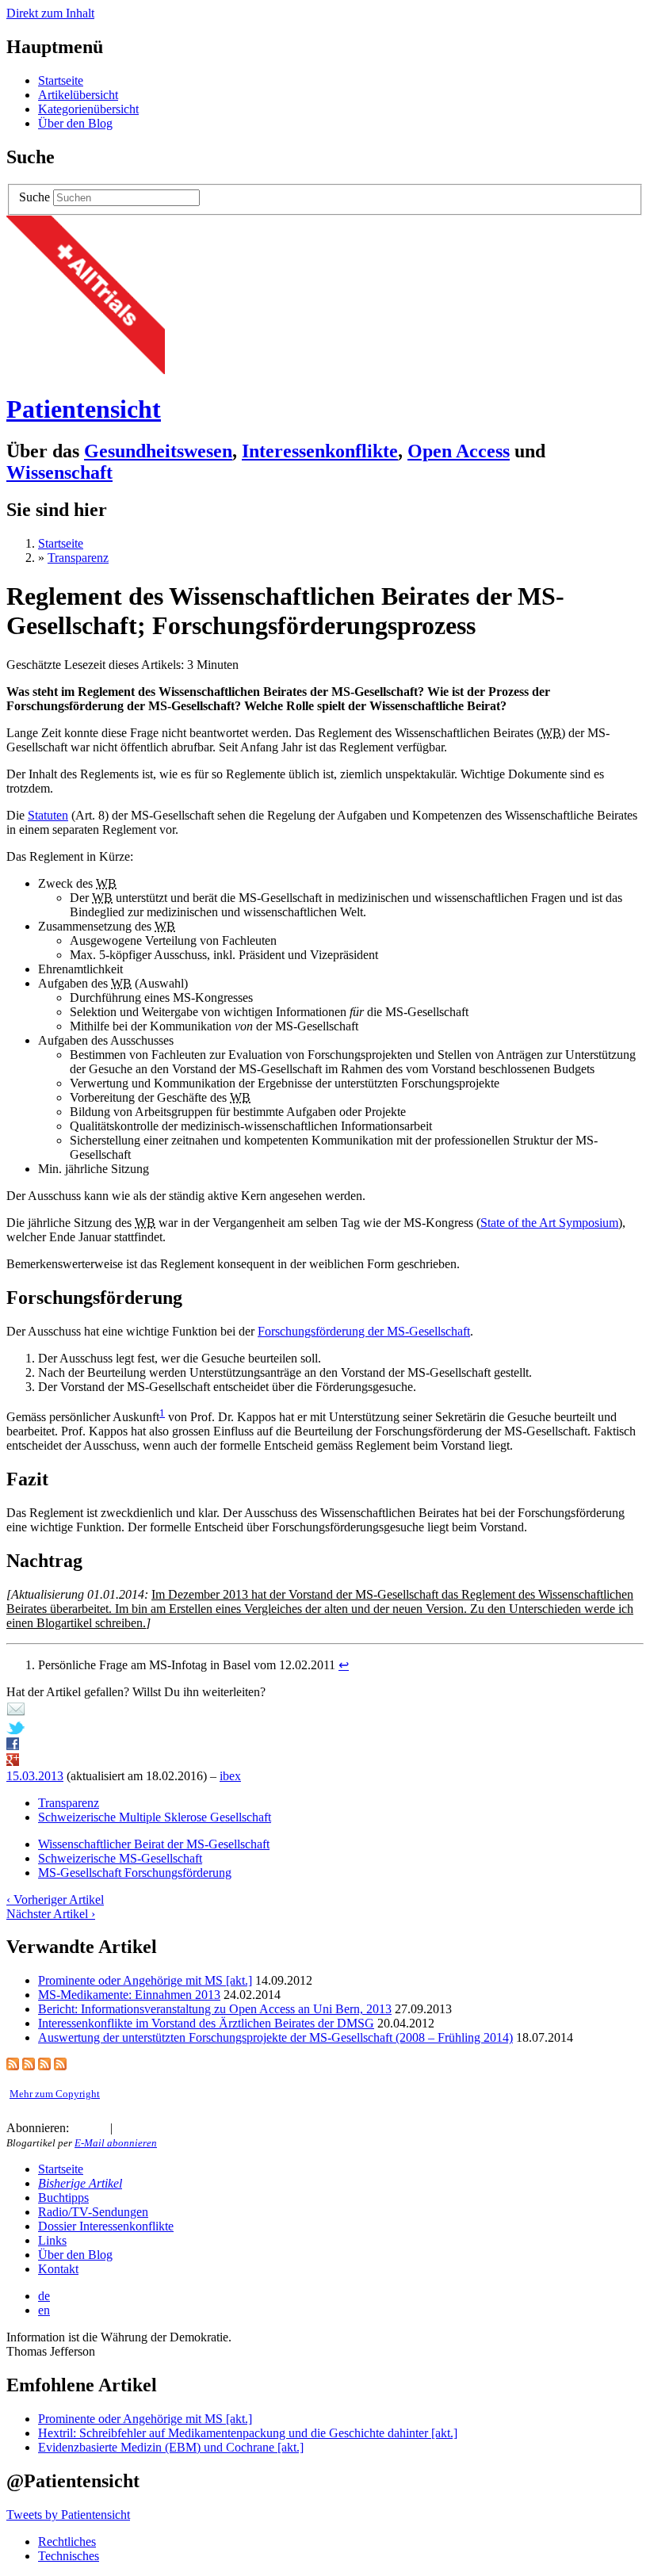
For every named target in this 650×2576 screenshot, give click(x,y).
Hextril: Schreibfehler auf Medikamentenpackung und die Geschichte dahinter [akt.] (248, 2433)
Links (52, 2240)
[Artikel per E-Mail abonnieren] (97, 2128)
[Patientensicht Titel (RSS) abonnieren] (60, 2066)
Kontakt (58, 2269)
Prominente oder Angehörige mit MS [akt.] (145, 1980)
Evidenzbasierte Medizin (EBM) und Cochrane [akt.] (171, 2447)
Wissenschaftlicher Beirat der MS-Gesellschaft (154, 1844)
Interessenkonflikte (320, 451)
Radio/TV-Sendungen (93, 2212)
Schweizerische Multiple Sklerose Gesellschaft (155, 1817)
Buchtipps (63, 2198)
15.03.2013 (35, 1776)
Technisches (69, 2556)
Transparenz (78, 558)
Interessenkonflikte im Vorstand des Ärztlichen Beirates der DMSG (206, 2023)
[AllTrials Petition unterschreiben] (86, 370)
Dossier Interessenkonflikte (106, 2226)
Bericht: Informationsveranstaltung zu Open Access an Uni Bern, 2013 (215, 2009)
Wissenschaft (59, 472)
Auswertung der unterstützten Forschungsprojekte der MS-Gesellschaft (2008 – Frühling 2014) (275, 2037)
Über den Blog (75, 123)
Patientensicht (84, 409)
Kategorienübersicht (88, 109)
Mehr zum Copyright (55, 2094)
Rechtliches (67, 2542)
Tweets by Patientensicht (68, 2515)
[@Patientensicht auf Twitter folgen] (125, 2128)
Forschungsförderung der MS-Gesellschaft (364, 1331)
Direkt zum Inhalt (50, 13)
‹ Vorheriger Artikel (55, 1900)
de (44, 2296)
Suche (34, 197)
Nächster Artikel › (51, 1914)
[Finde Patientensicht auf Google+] (159, 2128)
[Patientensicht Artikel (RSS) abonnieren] (29, 2066)
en (44, 2310)
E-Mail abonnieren (116, 2143)
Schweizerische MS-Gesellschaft (120, 1858)
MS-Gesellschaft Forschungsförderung (135, 1873)
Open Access (459, 451)
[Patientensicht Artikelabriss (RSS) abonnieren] (44, 2066)
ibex (230, 1776)
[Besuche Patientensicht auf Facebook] (143, 2128)
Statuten (48, 815)
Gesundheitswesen (158, 451)
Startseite (61, 80)
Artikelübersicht (78, 95)
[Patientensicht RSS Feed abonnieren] (78, 2128)
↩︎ (344, 1665)
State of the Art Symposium (549, 1223)
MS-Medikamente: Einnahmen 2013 (129, 1995)
